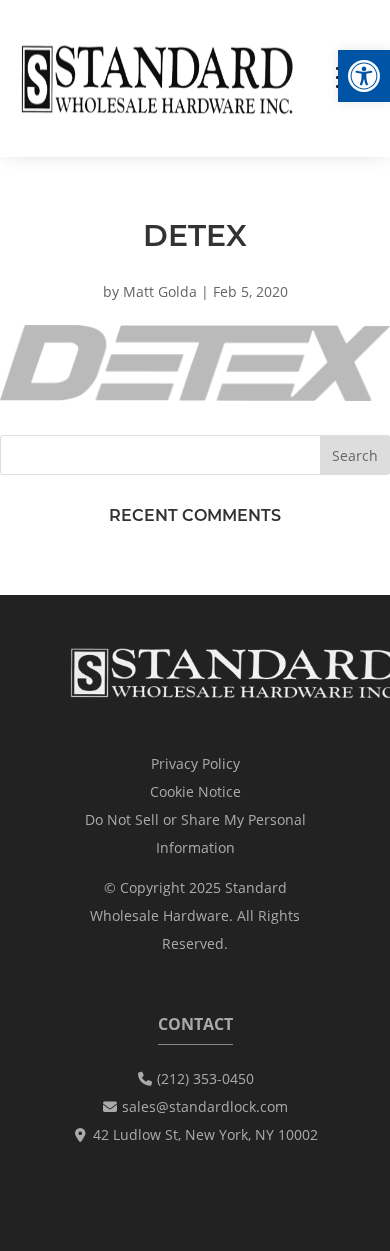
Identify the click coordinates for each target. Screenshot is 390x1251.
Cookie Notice (195, 791)
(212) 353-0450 (205, 1078)
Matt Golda (160, 291)
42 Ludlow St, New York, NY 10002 (205, 1134)
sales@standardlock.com (205, 1106)
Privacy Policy (195, 763)
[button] (364, 76)
